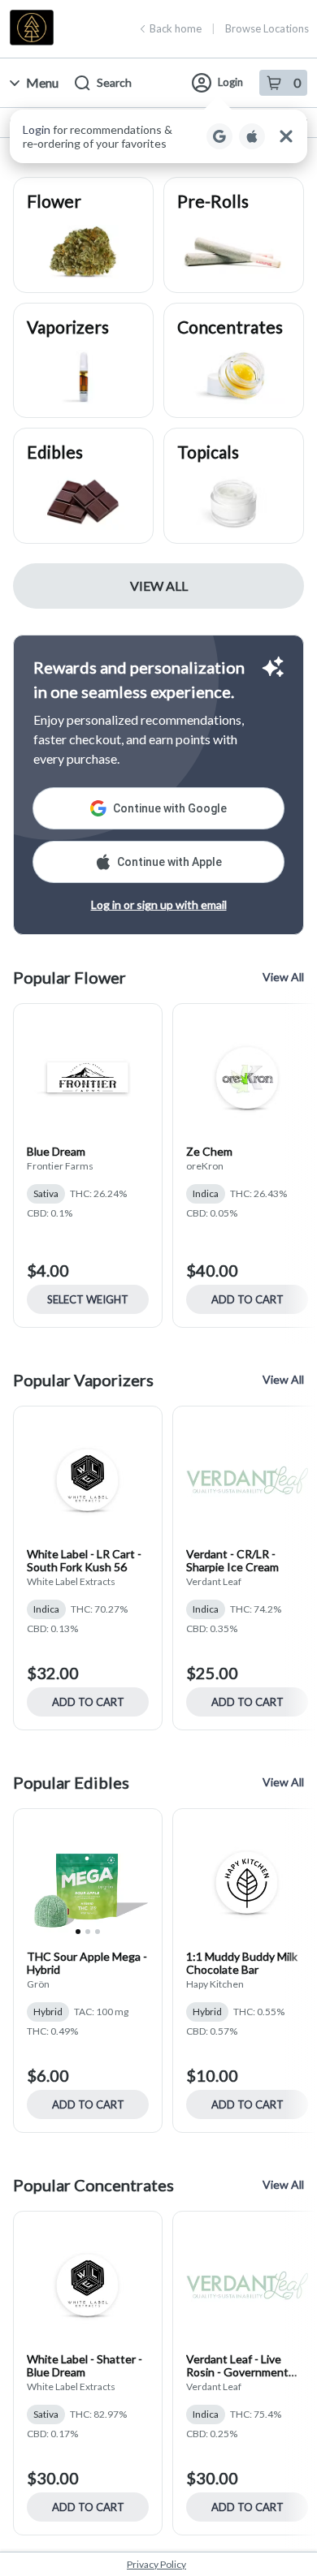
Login (230, 82)
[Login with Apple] (252, 136)
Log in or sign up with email (159, 905)
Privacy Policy (156, 2564)
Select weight (88, 1299)
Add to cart (248, 1299)
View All (159, 586)
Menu (42, 82)
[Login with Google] (219, 136)
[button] (158, 136)
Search (114, 82)
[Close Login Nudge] (286, 136)
